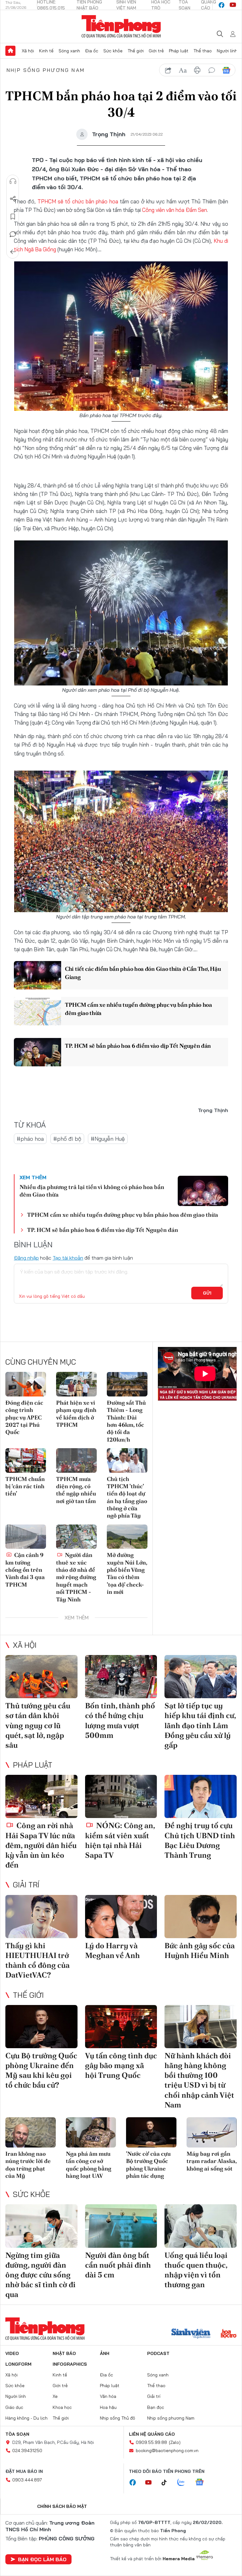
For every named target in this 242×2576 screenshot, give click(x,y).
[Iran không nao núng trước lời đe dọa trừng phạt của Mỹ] (31, 2132)
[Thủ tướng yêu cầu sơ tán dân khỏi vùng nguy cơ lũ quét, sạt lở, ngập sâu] (41, 1677)
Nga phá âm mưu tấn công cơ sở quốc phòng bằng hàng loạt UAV (89, 2165)
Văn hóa (108, 2396)
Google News (226, 70)
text (183, 70)
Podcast (158, 2353)
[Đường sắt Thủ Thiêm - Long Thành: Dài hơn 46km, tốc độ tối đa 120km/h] (127, 1384)
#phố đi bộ (67, 1139)
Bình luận (13, 234)
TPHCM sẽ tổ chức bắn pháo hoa (78, 201)
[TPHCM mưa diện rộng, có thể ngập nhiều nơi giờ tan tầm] (76, 1460)
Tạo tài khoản (68, 1258)
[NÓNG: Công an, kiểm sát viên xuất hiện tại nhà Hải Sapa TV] (121, 1796)
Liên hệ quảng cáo (152, 2434)
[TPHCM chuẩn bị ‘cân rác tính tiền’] (26, 1460)
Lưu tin (13, 217)
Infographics (70, 2364)
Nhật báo (64, 2353)
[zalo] (184, 2483)
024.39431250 (27, 2451)
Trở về (13, 252)
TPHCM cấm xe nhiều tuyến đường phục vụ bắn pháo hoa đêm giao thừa (138, 1009)
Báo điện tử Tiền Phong (121, 26)
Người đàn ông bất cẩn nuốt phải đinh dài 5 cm (118, 2265)
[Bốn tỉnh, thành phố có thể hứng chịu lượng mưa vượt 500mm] (121, 1677)
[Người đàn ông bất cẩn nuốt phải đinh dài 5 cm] (121, 2226)
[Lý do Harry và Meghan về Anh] (121, 1917)
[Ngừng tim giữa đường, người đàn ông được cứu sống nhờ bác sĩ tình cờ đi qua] (41, 2226)
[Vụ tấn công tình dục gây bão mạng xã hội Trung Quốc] (121, 2027)
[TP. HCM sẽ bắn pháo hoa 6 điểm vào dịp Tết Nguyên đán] (37, 1052)
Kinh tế (46, 51)
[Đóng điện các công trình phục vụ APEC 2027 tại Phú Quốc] (26, 1384)
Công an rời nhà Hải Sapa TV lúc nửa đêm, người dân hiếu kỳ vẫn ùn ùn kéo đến (41, 1845)
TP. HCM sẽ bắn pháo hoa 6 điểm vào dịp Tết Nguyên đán (138, 1046)
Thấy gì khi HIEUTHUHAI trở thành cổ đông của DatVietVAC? (37, 1960)
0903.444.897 (27, 2480)
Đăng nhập (26, 1258)
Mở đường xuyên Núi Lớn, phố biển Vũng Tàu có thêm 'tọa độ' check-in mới (127, 1573)
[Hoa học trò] (229, 2334)
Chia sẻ (13, 199)
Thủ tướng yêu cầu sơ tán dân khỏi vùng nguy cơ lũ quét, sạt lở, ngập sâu (38, 1725)
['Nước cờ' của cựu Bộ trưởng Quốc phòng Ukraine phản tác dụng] (151, 2132)
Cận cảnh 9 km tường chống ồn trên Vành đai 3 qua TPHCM (25, 1570)
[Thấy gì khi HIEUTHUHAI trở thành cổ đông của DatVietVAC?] (41, 1917)
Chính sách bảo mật (62, 2506)
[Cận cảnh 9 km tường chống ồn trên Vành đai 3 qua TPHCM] (26, 1537)
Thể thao (203, 51)
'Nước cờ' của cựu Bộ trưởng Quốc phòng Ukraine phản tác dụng (148, 2165)
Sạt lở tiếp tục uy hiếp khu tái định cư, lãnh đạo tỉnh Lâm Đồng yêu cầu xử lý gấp (200, 1725)
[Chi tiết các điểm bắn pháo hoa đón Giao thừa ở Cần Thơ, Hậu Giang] (37, 975)
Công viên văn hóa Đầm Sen (175, 210)
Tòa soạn (17, 2434)
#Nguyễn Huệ (108, 1139)
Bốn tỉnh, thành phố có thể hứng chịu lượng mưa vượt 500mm (120, 1720)
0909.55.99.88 (151, 2442)
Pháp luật (179, 51)
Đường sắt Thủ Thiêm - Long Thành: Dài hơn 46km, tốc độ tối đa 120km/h (126, 1421)
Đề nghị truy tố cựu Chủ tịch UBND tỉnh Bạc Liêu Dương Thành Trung (200, 1840)
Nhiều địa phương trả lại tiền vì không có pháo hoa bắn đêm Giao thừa (92, 1191)
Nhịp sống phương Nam (46, 70)
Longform (18, 2364)
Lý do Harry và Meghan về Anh (112, 1950)
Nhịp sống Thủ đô (118, 2418)
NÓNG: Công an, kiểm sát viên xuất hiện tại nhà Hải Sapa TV (120, 1840)
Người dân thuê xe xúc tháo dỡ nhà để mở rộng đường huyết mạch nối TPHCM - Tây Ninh (76, 1577)
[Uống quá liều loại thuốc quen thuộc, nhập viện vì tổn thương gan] (201, 2226)
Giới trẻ (156, 51)
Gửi (207, 1293)
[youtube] (233, 5)
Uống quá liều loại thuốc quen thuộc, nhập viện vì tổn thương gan (196, 2270)
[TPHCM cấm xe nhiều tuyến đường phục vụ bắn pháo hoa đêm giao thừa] (37, 1011)
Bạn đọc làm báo (42, 2559)
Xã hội (28, 51)
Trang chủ (10, 51)
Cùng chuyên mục (41, 1362)
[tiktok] (167, 2483)
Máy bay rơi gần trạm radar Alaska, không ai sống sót (212, 2161)
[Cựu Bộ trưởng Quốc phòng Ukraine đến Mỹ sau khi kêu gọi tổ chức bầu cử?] (41, 2027)
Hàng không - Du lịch (26, 2418)
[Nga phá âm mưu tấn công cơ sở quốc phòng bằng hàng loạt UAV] (91, 2132)
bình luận (212, 70)
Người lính (227, 51)
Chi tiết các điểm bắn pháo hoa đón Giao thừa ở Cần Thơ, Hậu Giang (143, 973)
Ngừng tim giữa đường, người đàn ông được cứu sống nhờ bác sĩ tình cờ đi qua (40, 2275)
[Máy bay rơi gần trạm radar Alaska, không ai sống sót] (212, 2132)
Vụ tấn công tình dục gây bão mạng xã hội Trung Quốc (121, 2065)
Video (12, 2353)
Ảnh (105, 2353)
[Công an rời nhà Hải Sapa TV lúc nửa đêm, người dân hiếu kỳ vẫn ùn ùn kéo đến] (41, 1796)
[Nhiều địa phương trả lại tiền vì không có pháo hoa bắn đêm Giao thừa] (203, 1191)
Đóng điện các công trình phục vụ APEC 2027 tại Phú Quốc (24, 1417)
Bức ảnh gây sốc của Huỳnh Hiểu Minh (200, 1950)
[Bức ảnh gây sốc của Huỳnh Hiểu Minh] (201, 1917)
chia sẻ (168, 70)
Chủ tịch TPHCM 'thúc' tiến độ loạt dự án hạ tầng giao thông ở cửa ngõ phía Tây (127, 1497)
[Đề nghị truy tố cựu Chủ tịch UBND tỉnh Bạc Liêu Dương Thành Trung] (201, 1796)
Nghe (13, 181)
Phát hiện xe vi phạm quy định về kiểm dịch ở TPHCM (76, 1414)
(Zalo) (175, 2442)
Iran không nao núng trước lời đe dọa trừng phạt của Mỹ (28, 2165)
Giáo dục (14, 2407)
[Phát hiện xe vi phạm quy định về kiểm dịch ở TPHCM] (76, 1384)
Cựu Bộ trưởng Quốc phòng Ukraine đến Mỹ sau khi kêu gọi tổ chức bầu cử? (41, 2070)
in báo (197, 70)
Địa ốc (92, 51)
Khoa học (62, 2407)
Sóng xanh (69, 51)
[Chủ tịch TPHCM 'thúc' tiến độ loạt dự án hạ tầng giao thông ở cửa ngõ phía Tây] (127, 1460)
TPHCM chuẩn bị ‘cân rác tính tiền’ (25, 1486)
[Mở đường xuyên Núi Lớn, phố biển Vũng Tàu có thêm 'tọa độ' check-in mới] (127, 1537)
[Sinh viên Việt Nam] (191, 2334)
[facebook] (222, 5)
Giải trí (26, 1885)
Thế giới (136, 51)
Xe (55, 2396)
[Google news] (203, 2483)
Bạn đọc (156, 2407)
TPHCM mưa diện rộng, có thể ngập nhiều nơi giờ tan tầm (76, 1490)
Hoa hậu (108, 2407)
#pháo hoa (30, 1139)
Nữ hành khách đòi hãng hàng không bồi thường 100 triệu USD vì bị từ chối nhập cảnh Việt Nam (199, 2080)
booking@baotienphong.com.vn (167, 2451)
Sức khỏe (113, 51)
